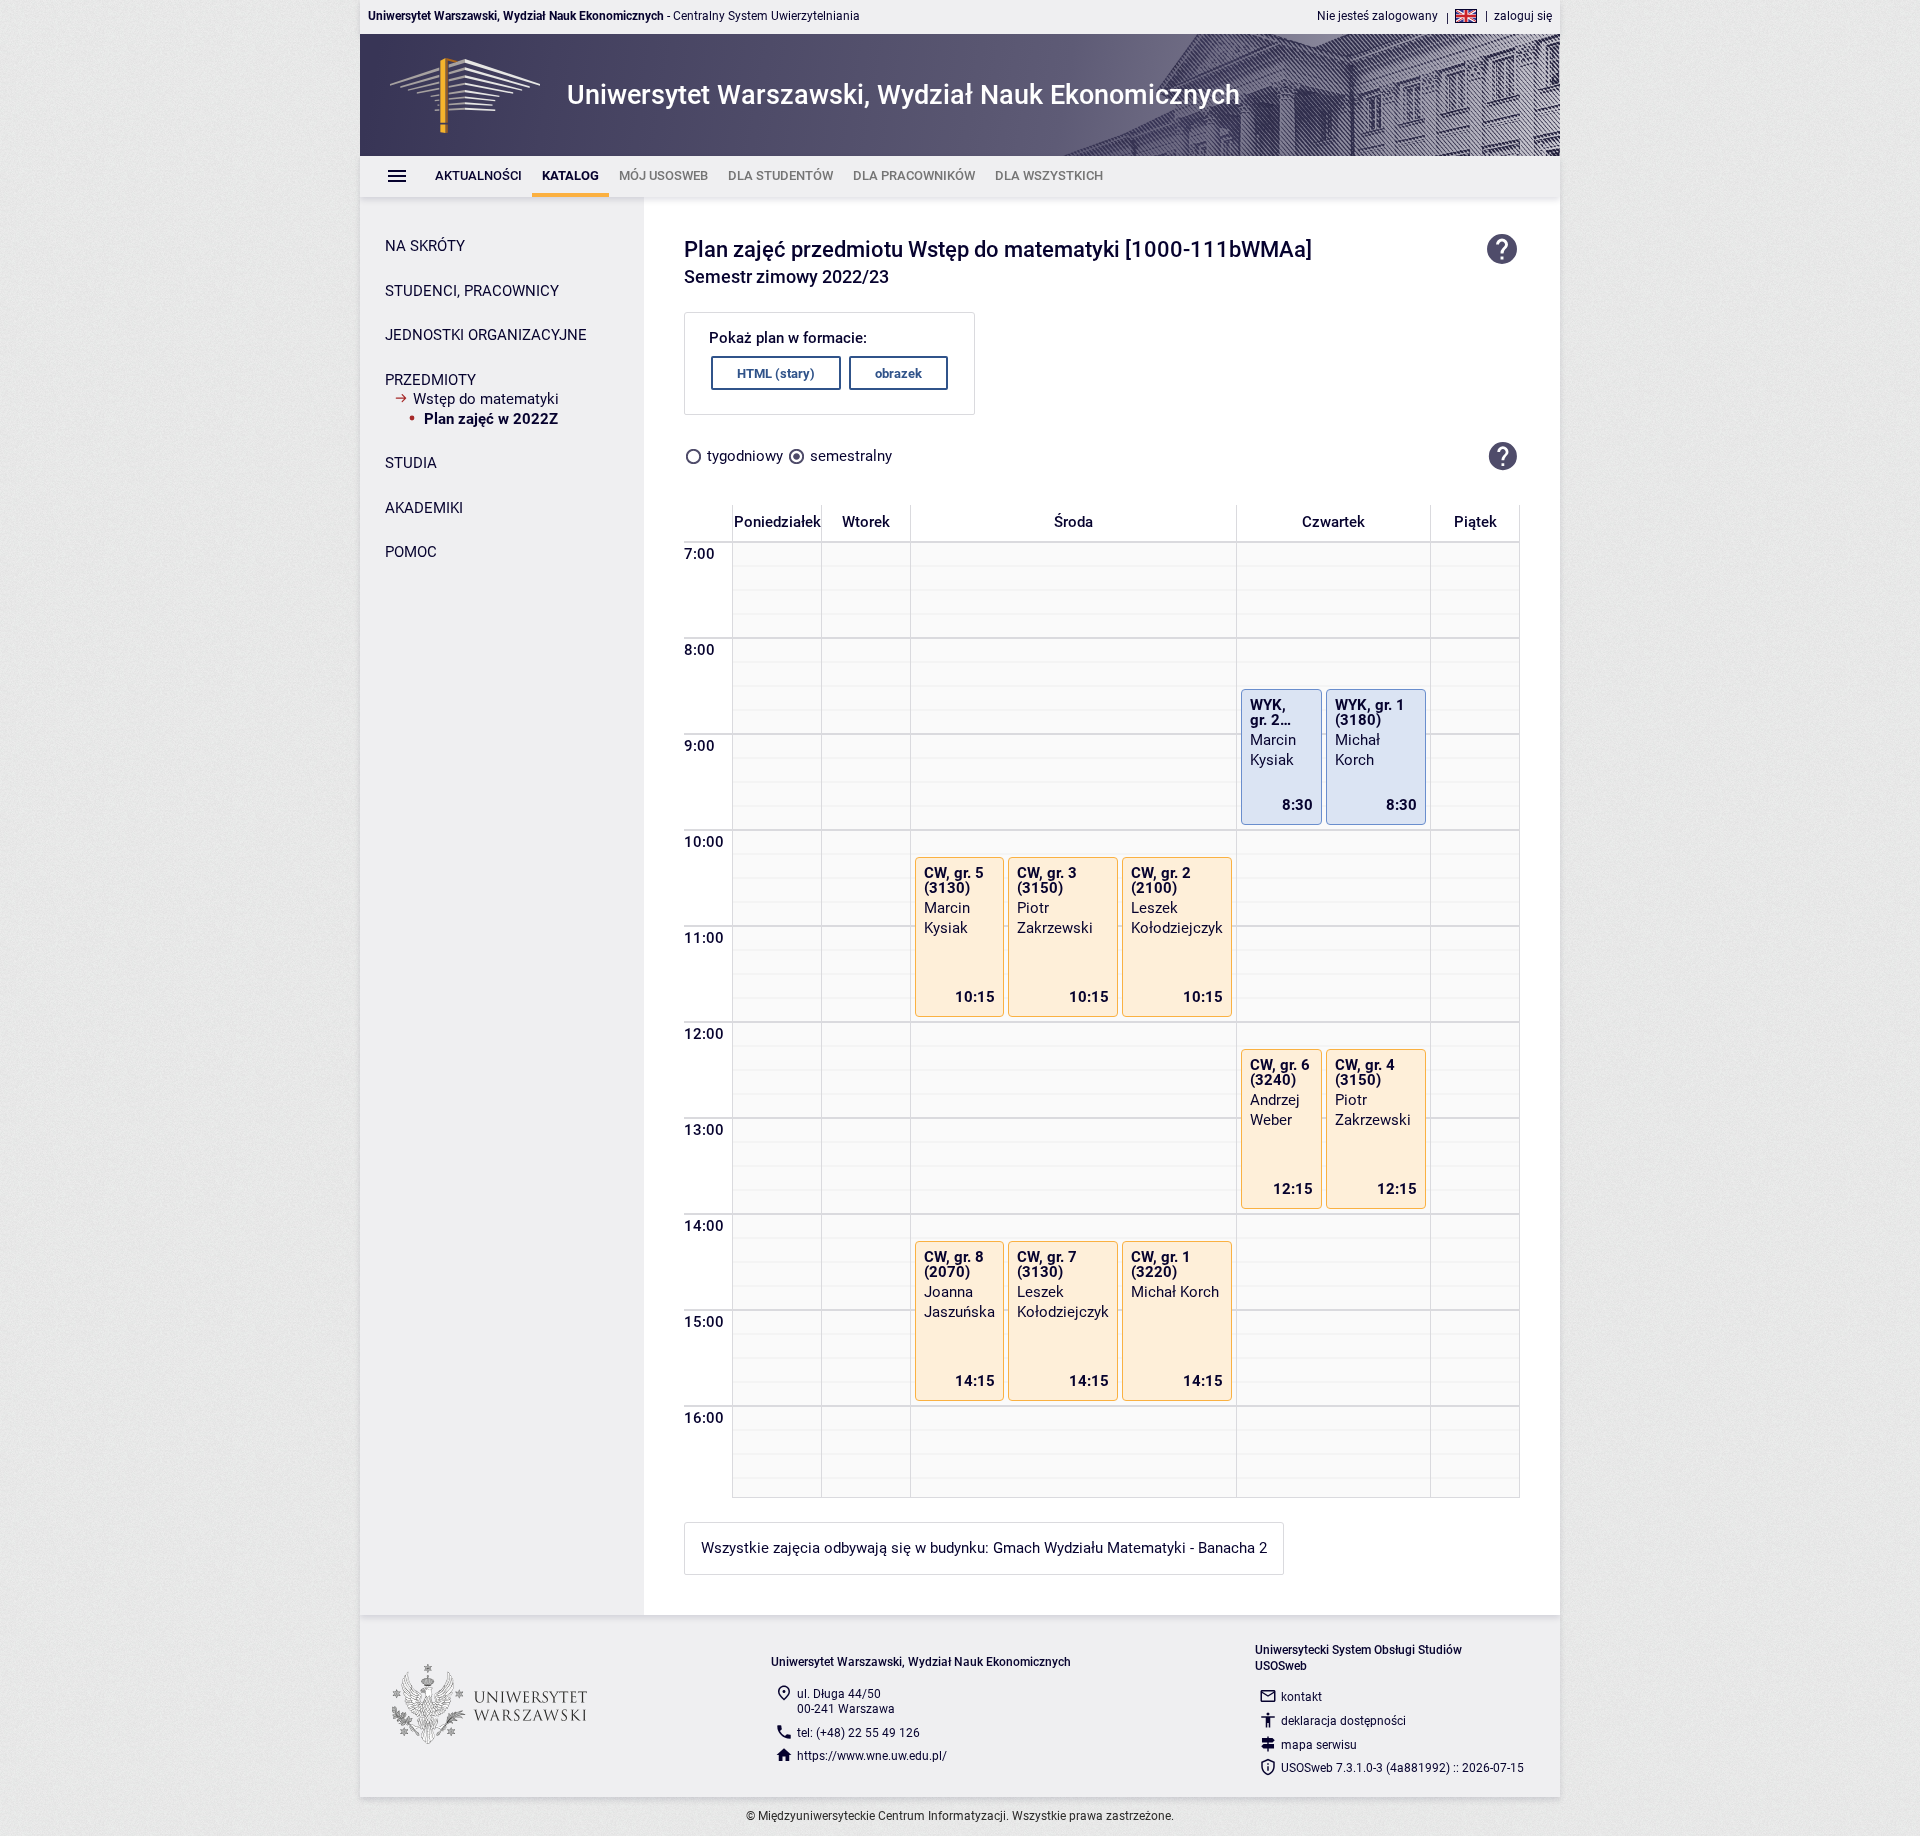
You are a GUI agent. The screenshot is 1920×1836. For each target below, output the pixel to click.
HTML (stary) (776, 373)
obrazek (898, 373)
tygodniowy (745, 456)
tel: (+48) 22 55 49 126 (858, 1733)
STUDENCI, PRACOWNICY (472, 291)
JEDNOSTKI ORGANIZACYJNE (486, 335)
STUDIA (411, 463)
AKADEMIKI (424, 508)
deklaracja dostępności (1343, 1721)
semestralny (851, 456)
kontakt (1301, 1697)
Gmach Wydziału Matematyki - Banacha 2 (1130, 1548)
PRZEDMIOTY (430, 380)
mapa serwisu (1319, 1745)
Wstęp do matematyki (486, 399)
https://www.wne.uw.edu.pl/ (872, 1756)
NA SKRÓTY (425, 246)
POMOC (411, 552)
